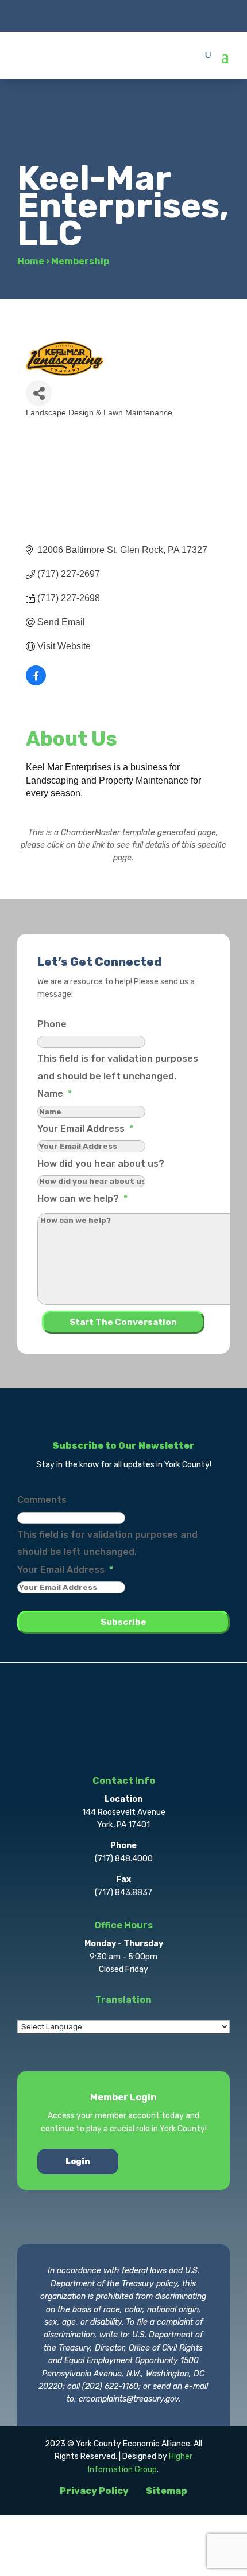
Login (78, 2162)
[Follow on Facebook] (78, 15)
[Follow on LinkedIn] (146, 15)
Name (55, 1094)
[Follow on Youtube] (169, 15)
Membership (80, 261)
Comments (42, 1500)
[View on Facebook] (36, 682)
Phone (52, 1024)
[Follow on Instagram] (123, 15)
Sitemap (167, 2491)
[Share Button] (39, 393)
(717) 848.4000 (124, 1859)
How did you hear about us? (101, 1164)
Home (31, 261)
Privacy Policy (94, 2491)
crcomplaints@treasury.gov (129, 2399)
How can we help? (82, 1199)
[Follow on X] (101, 15)
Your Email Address (85, 1129)
